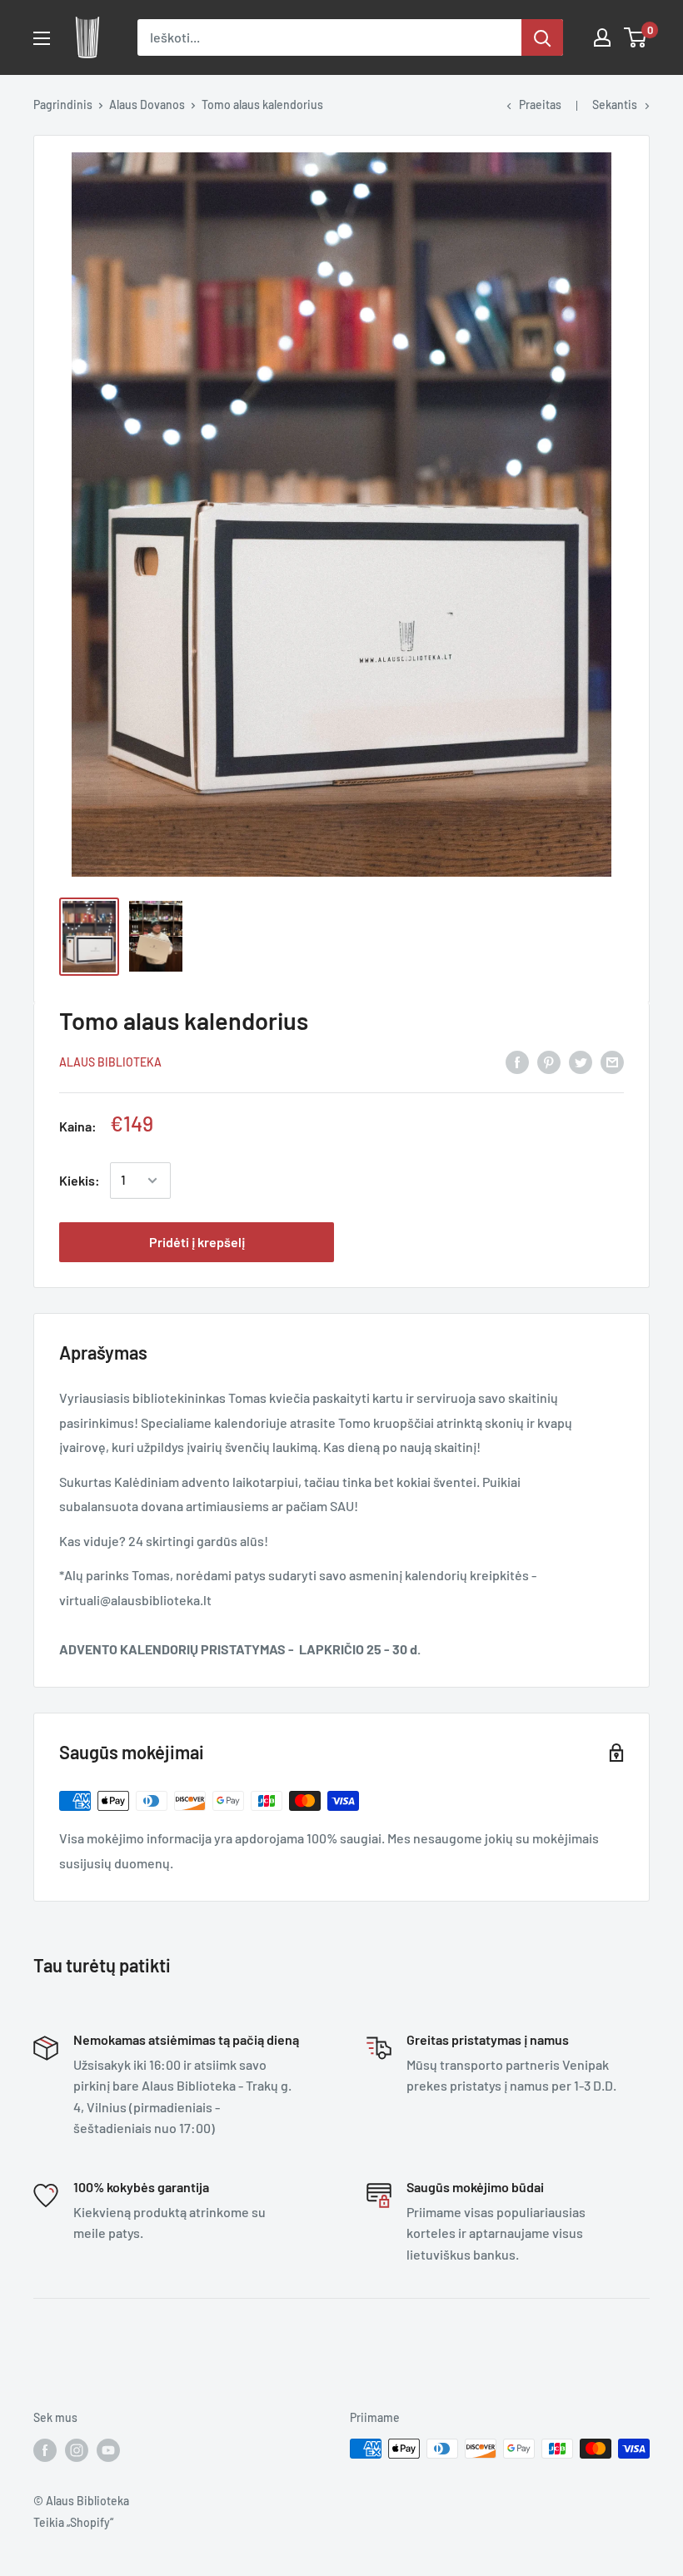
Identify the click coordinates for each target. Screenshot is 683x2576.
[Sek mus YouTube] (108, 2450)
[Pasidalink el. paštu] (612, 1061)
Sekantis (615, 104)
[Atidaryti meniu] (42, 38)
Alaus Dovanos (147, 104)
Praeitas (540, 104)
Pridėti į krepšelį (197, 1242)
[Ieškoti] (542, 37)
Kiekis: (80, 1180)
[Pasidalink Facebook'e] (517, 1061)
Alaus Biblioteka (110, 1062)
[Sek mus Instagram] (77, 2450)
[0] (636, 37)
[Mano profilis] (602, 37)
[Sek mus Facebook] (45, 2450)
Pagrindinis (63, 104)
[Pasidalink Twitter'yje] (581, 1061)
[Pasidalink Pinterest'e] (549, 1061)
